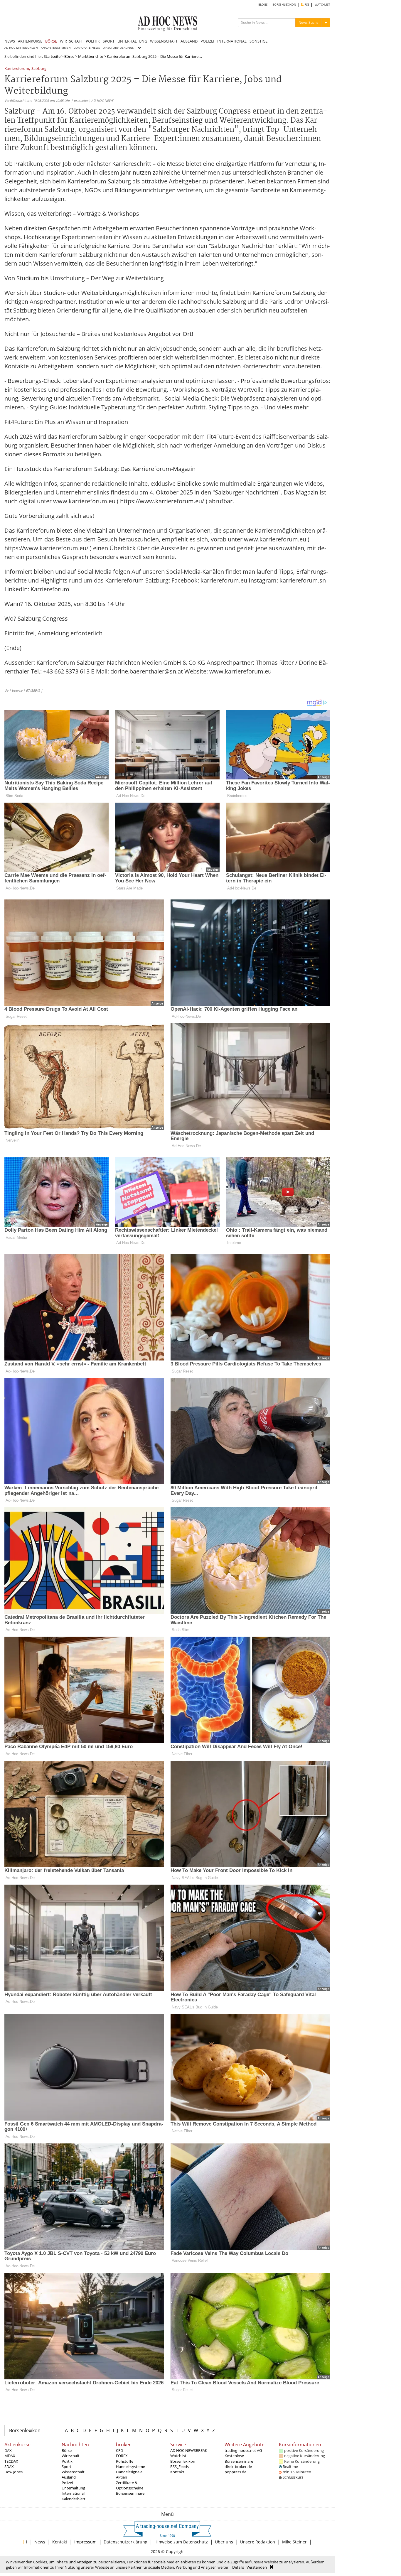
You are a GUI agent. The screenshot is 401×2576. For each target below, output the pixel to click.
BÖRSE (51, 41)
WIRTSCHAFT (71, 41)
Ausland (69, 2477)
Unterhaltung (73, 2488)
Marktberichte (91, 56)
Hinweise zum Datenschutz (181, 2542)
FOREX (122, 2456)
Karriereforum (17, 69)
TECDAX (11, 2461)
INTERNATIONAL (232, 41)
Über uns (224, 2542)
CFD (119, 2450)
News (40, 2542)
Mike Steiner (294, 2542)
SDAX (9, 2467)
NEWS (10, 41)
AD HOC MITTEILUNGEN (21, 48)
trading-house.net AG (243, 2450)
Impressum (85, 2542)
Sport (66, 2467)
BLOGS (263, 5)
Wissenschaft (73, 2472)
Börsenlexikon (25, 2430)
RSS (306, 5)
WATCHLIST (322, 5)
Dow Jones (14, 2472)
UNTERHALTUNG (132, 41)
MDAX (10, 2456)
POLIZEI (207, 41)
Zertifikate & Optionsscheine (130, 2485)
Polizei (67, 2483)
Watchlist (178, 2456)
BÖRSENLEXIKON (284, 5)
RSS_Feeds (180, 2467)
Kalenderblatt (74, 2499)
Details (238, 2567)
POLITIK (93, 41)
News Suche (309, 22)
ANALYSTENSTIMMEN (56, 48)
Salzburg (39, 69)
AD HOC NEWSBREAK (189, 2450)
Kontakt (177, 2472)
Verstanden (257, 2567)
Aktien (122, 2477)
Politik (67, 2461)
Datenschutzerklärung (125, 2542)
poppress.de (235, 2472)
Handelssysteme (130, 2467)
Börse (69, 56)
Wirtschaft (71, 2456)
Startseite (52, 56)
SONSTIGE (258, 41)
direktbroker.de (238, 2467)
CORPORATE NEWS (87, 48)
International (73, 2493)
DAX (8, 2450)
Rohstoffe (125, 2461)
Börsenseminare (130, 2493)
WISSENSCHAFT (164, 41)
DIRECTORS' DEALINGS (118, 48)
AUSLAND (189, 41)
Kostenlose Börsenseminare (239, 2458)
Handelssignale (129, 2472)
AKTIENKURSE (30, 41)
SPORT (109, 41)
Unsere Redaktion (258, 2542)
